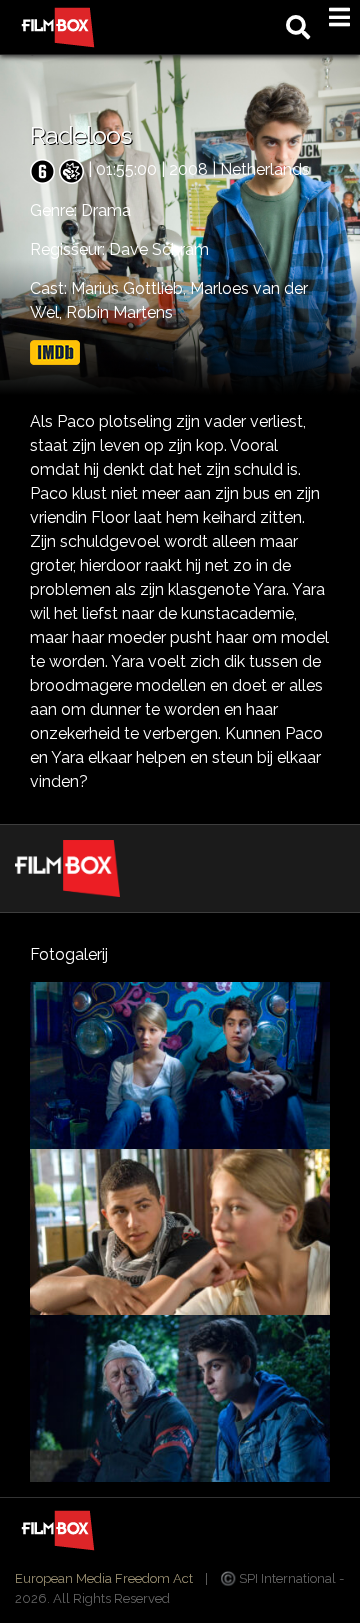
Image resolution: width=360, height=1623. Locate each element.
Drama (106, 210)
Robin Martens (119, 312)
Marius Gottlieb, (130, 288)
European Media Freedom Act (104, 1578)
